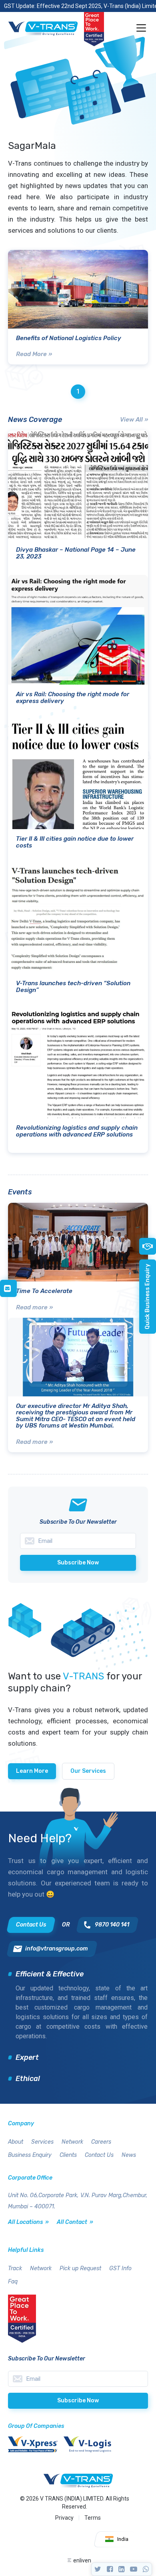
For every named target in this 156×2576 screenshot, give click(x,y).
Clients (68, 2155)
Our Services (88, 1771)
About (16, 2142)
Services (42, 2142)
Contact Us (99, 2155)
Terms (93, 2518)
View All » (134, 420)
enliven (82, 2560)
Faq (13, 2282)
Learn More (32, 1771)
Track (15, 2268)
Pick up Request (80, 2268)
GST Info (120, 2268)
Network (72, 2142)
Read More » (34, 354)
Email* (78, 2379)
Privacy (64, 2518)
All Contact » (75, 2222)
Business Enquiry (30, 2155)
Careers (101, 2142)
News (129, 2155)
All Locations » (28, 2222)
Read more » (34, 1307)
